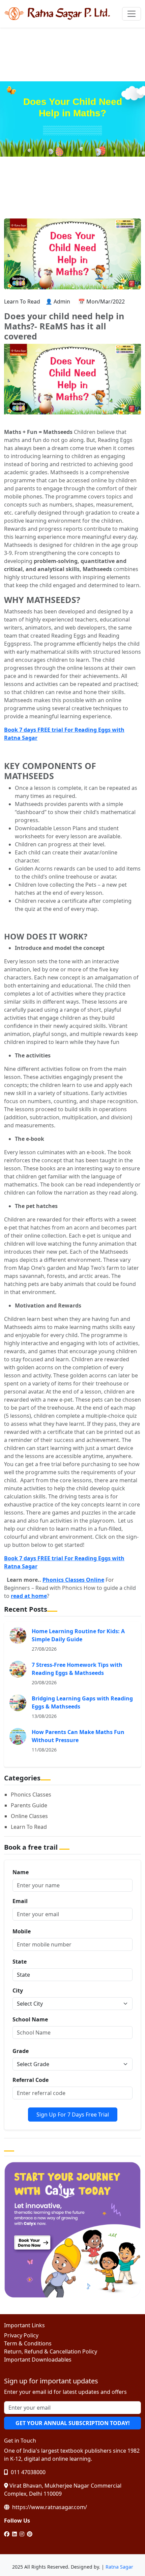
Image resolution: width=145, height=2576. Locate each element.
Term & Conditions (28, 2343)
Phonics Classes (31, 1795)
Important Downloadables (38, 2360)
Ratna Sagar (119, 2567)
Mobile (22, 1931)
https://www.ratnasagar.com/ (49, 2507)
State (20, 1962)
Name (21, 1872)
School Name (30, 2019)
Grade (21, 2051)
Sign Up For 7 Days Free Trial (73, 2115)
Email (20, 1901)
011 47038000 (27, 2472)
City (18, 1990)
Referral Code (31, 2080)
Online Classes (29, 1816)
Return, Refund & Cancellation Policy (51, 2351)
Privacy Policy (21, 2335)
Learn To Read (29, 1827)
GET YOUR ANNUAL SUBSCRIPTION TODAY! (73, 2423)
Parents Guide (29, 1805)
